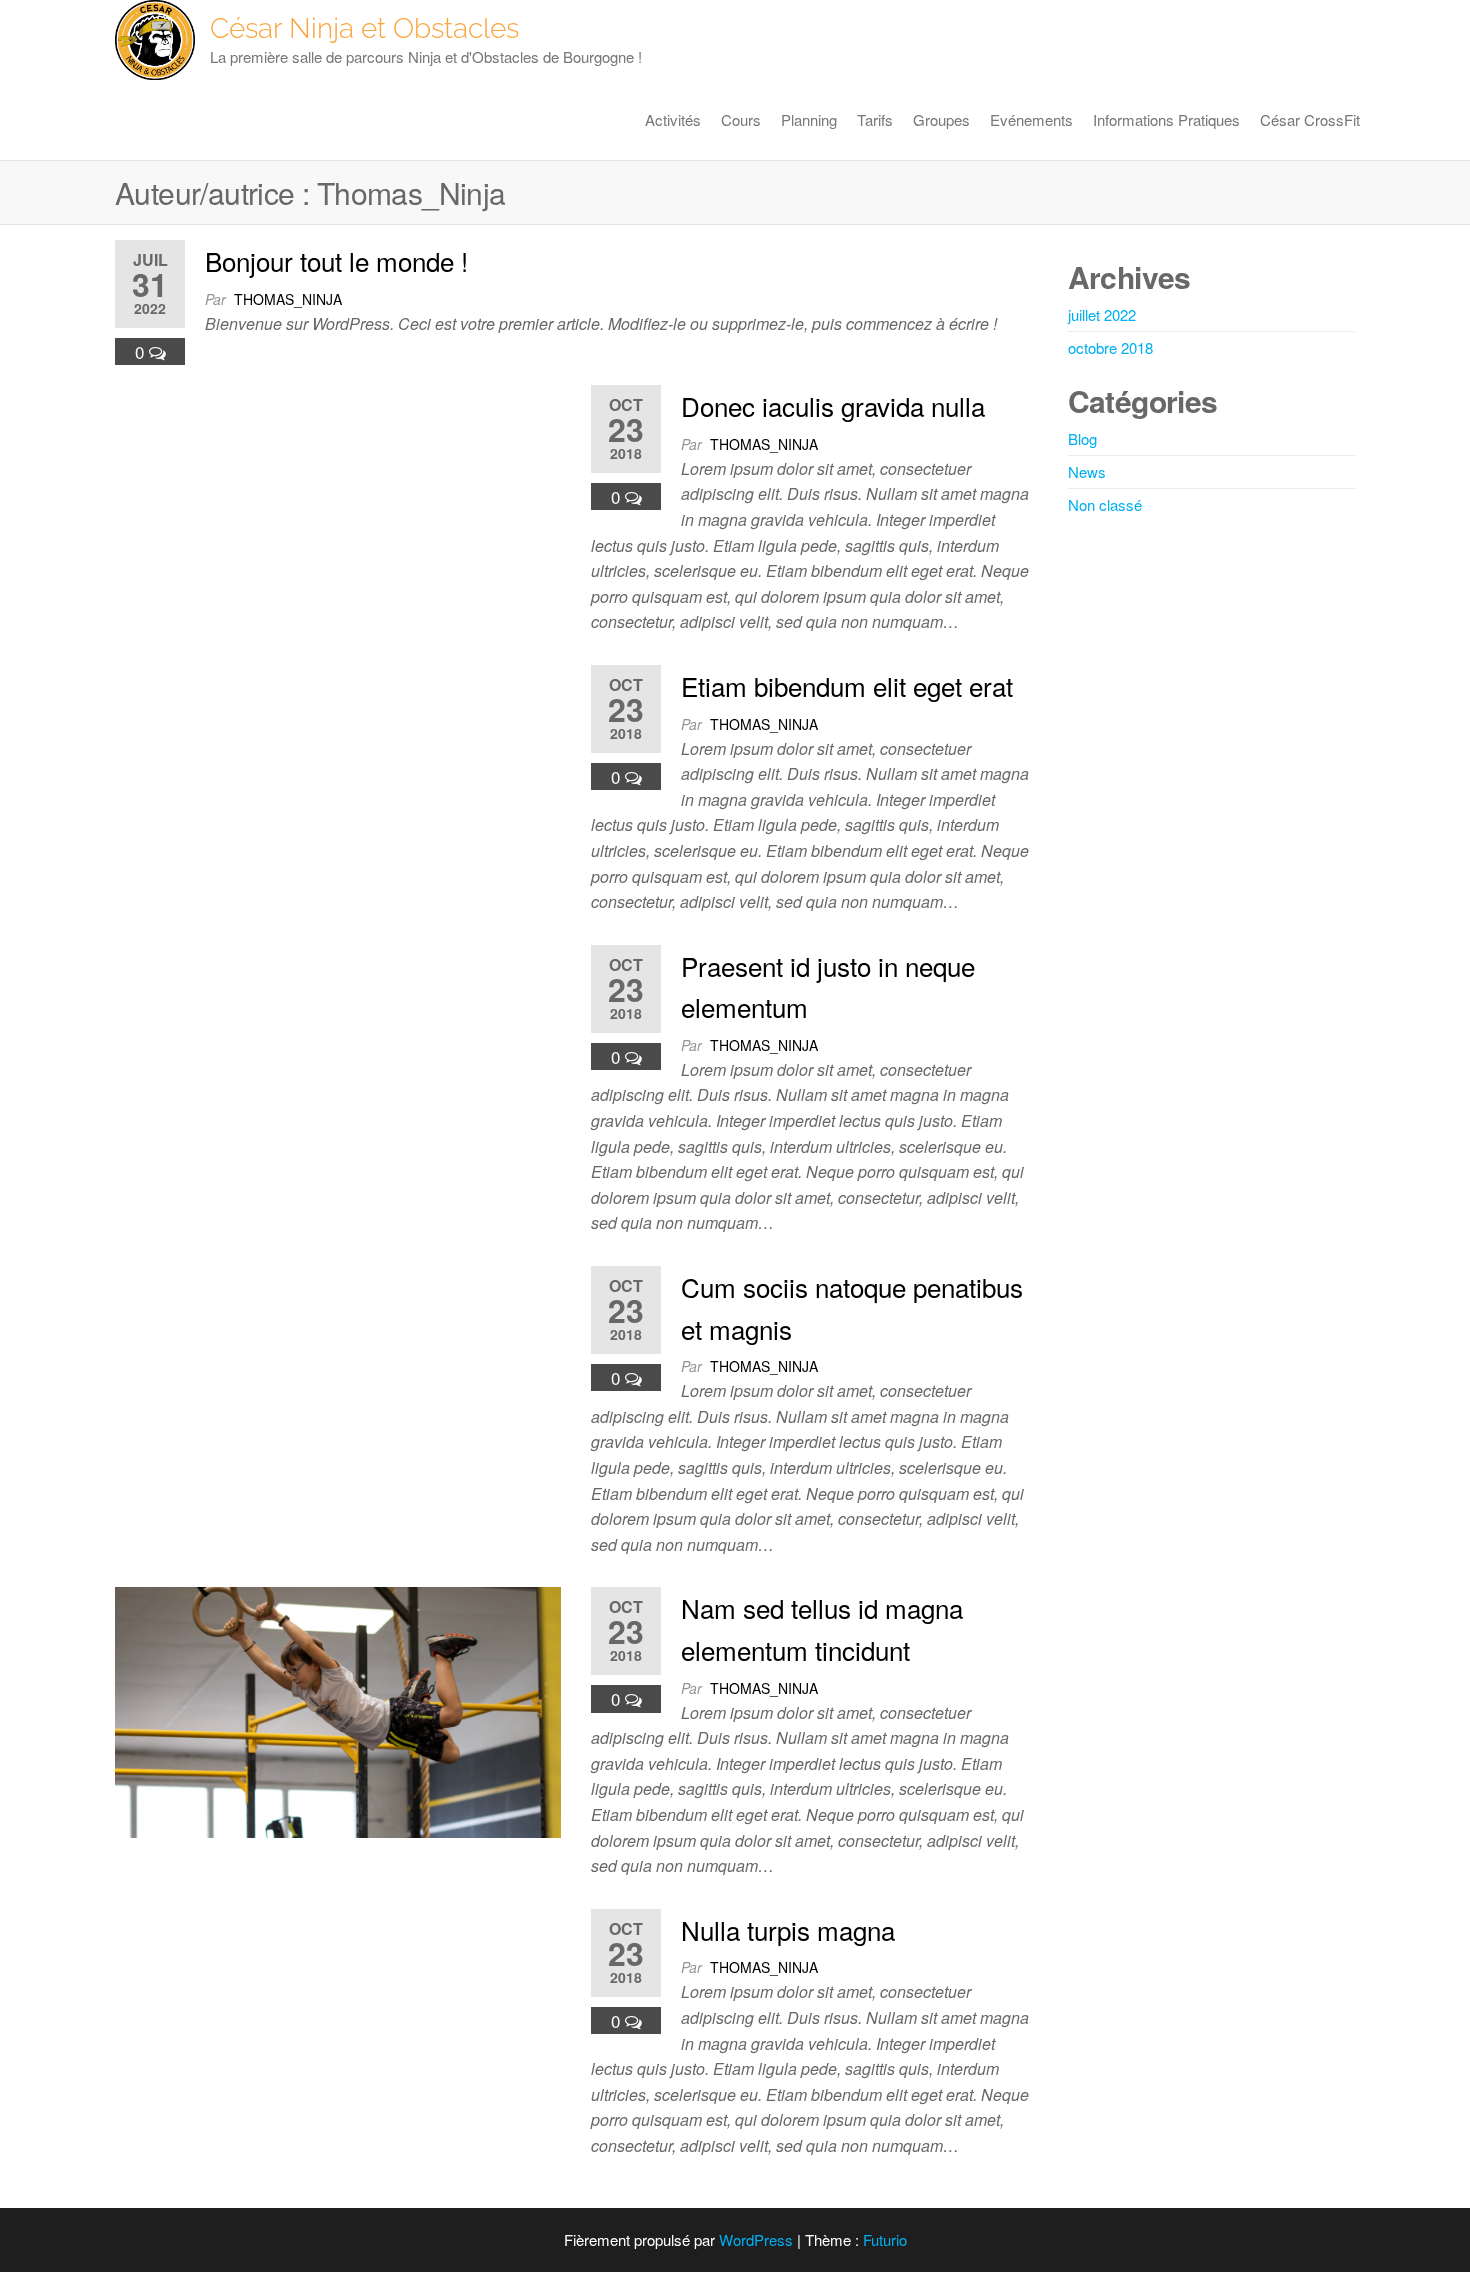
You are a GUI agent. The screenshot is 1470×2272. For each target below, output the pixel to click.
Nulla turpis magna (788, 1929)
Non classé (1105, 504)
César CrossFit (1310, 119)
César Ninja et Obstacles (364, 28)
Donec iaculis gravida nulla (833, 405)
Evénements (1031, 119)
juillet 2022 (1102, 314)
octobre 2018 (1110, 347)
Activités (673, 119)
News (1087, 471)
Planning (809, 119)
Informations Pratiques (1166, 119)
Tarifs (875, 119)
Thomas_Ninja (288, 299)
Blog (1082, 438)
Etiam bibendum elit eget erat (847, 685)
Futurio (885, 2239)
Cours (741, 119)
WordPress (756, 2239)
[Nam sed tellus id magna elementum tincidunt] (338, 1710)
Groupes (941, 119)
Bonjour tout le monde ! (336, 260)
